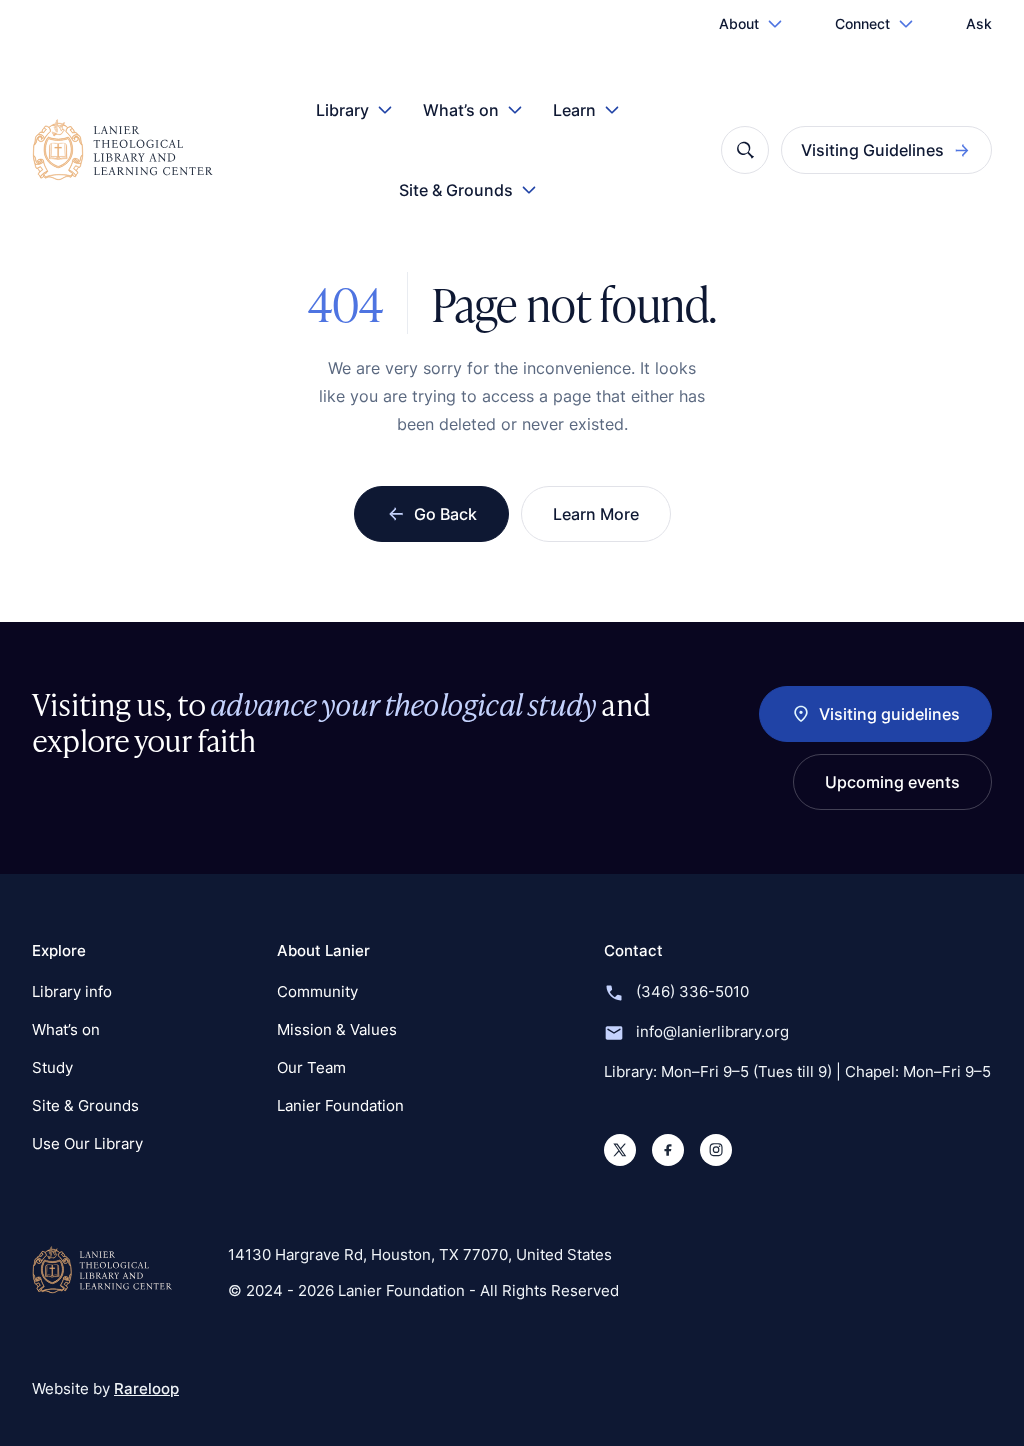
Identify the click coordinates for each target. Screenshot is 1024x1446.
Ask (979, 23)
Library (342, 110)
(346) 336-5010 (692, 991)
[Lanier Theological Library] (102, 1270)
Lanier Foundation (340, 1105)
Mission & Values (337, 1029)
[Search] (745, 150)
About (739, 23)
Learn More (596, 514)
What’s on (461, 110)
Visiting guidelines (889, 714)
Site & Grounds (456, 190)
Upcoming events (892, 782)
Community (317, 991)
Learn (574, 110)
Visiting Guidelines (872, 150)
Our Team (311, 1067)
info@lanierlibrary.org (712, 1031)
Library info (72, 991)
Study (52, 1067)
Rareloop (146, 1388)
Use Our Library (87, 1143)
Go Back (445, 514)
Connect (862, 23)
